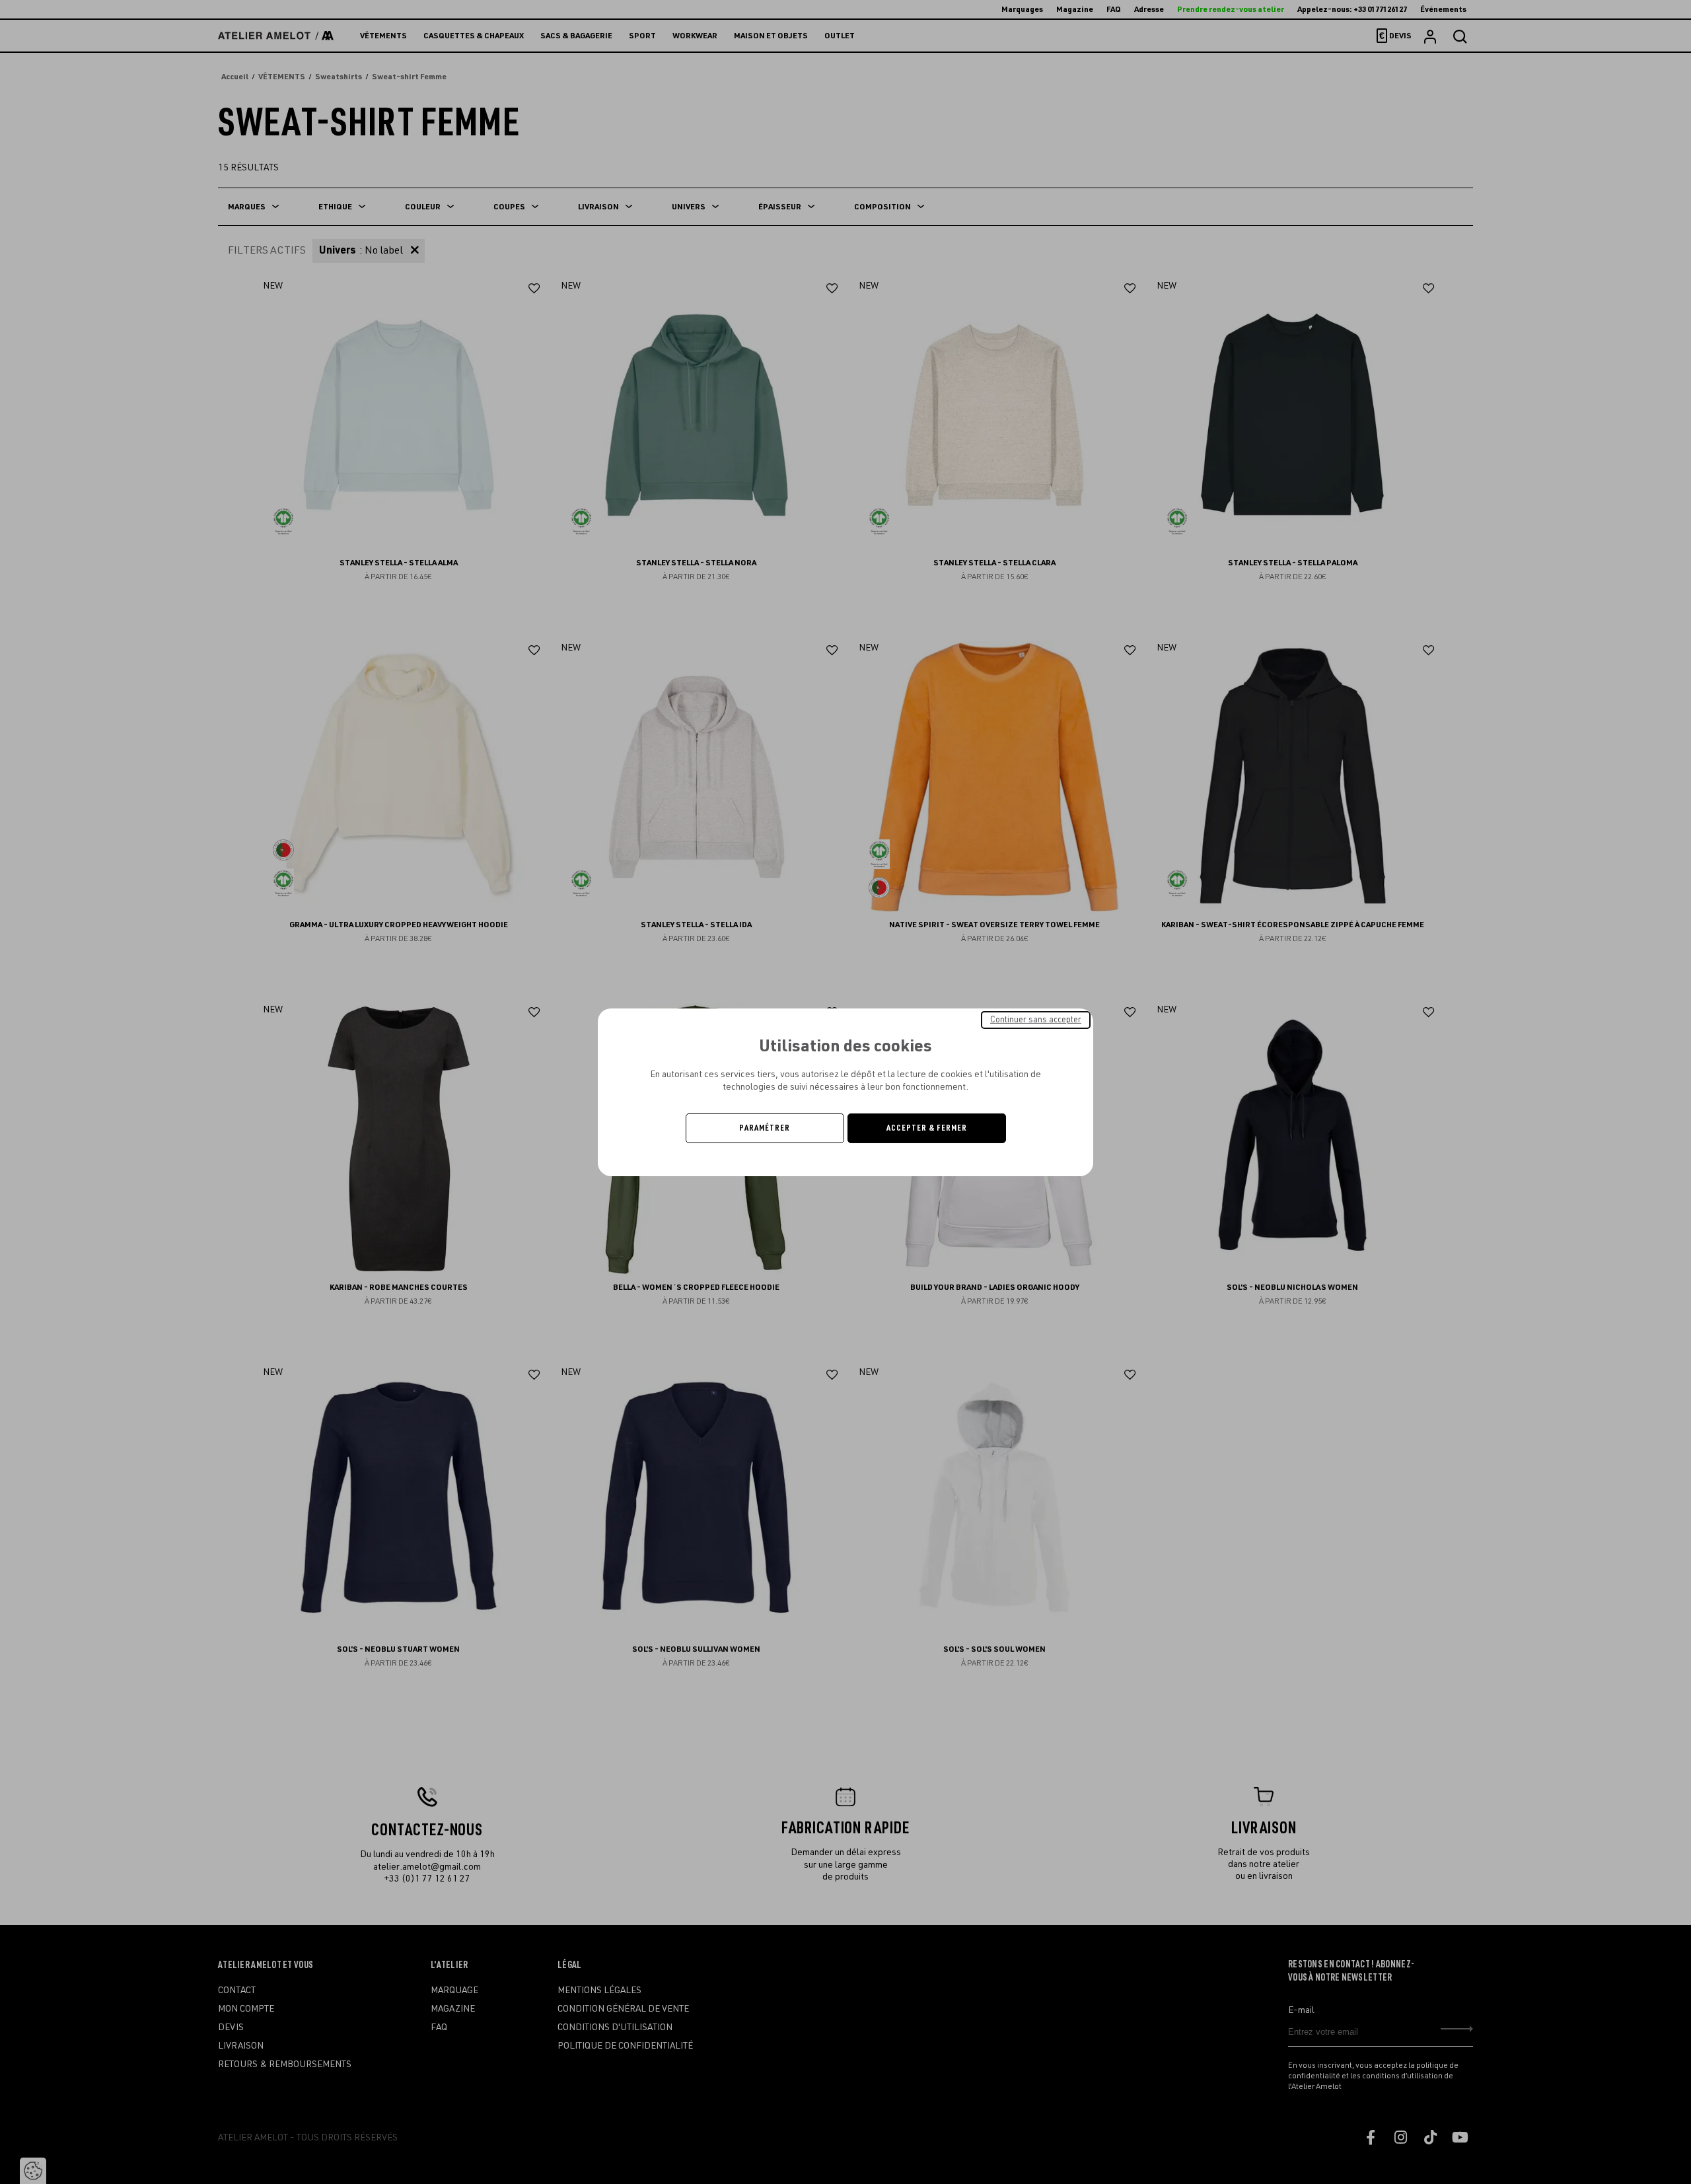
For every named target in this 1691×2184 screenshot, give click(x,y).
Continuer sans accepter (1036, 1019)
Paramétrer (765, 1128)
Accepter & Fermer (927, 1128)
